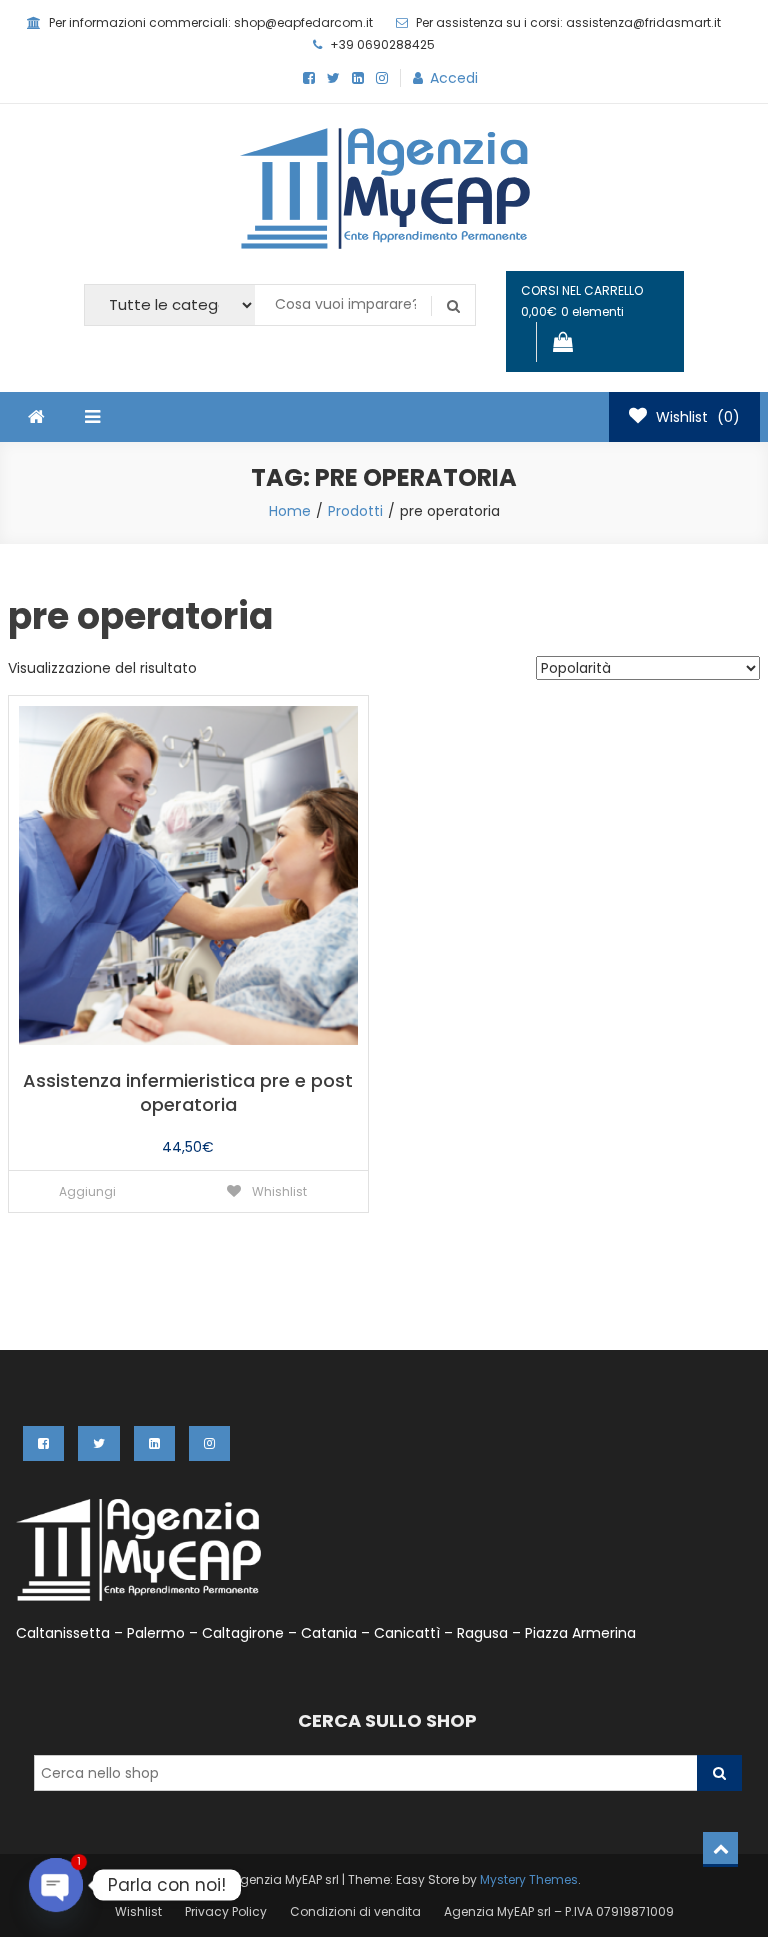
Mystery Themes (529, 1879)
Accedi (454, 78)
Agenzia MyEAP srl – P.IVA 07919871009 (559, 1911)
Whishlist (278, 1191)
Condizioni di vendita (355, 1911)
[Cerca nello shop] (719, 1773)
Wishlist (138, 1911)
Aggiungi (87, 1191)
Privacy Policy (226, 1911)
